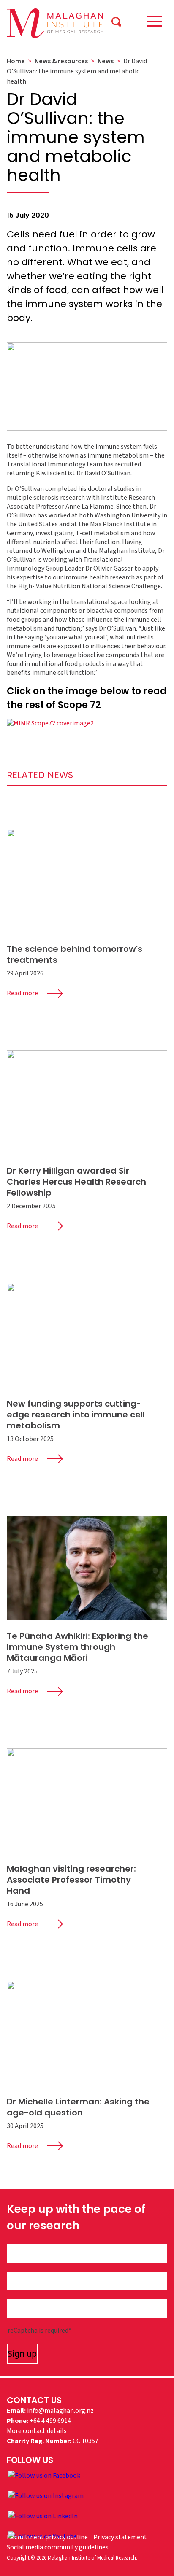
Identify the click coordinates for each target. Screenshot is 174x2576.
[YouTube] (42, 2536)
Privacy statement (120, 2537)
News (106, 61)
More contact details (37, 2431)
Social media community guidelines (58, 2547)
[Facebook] (44, 2475)
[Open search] (116, 21)
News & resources (61, 61)
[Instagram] (46, 2495)
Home (16, 61)
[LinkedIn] (43, 2516)
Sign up (22, 2354)
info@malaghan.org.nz (60, 2411)
